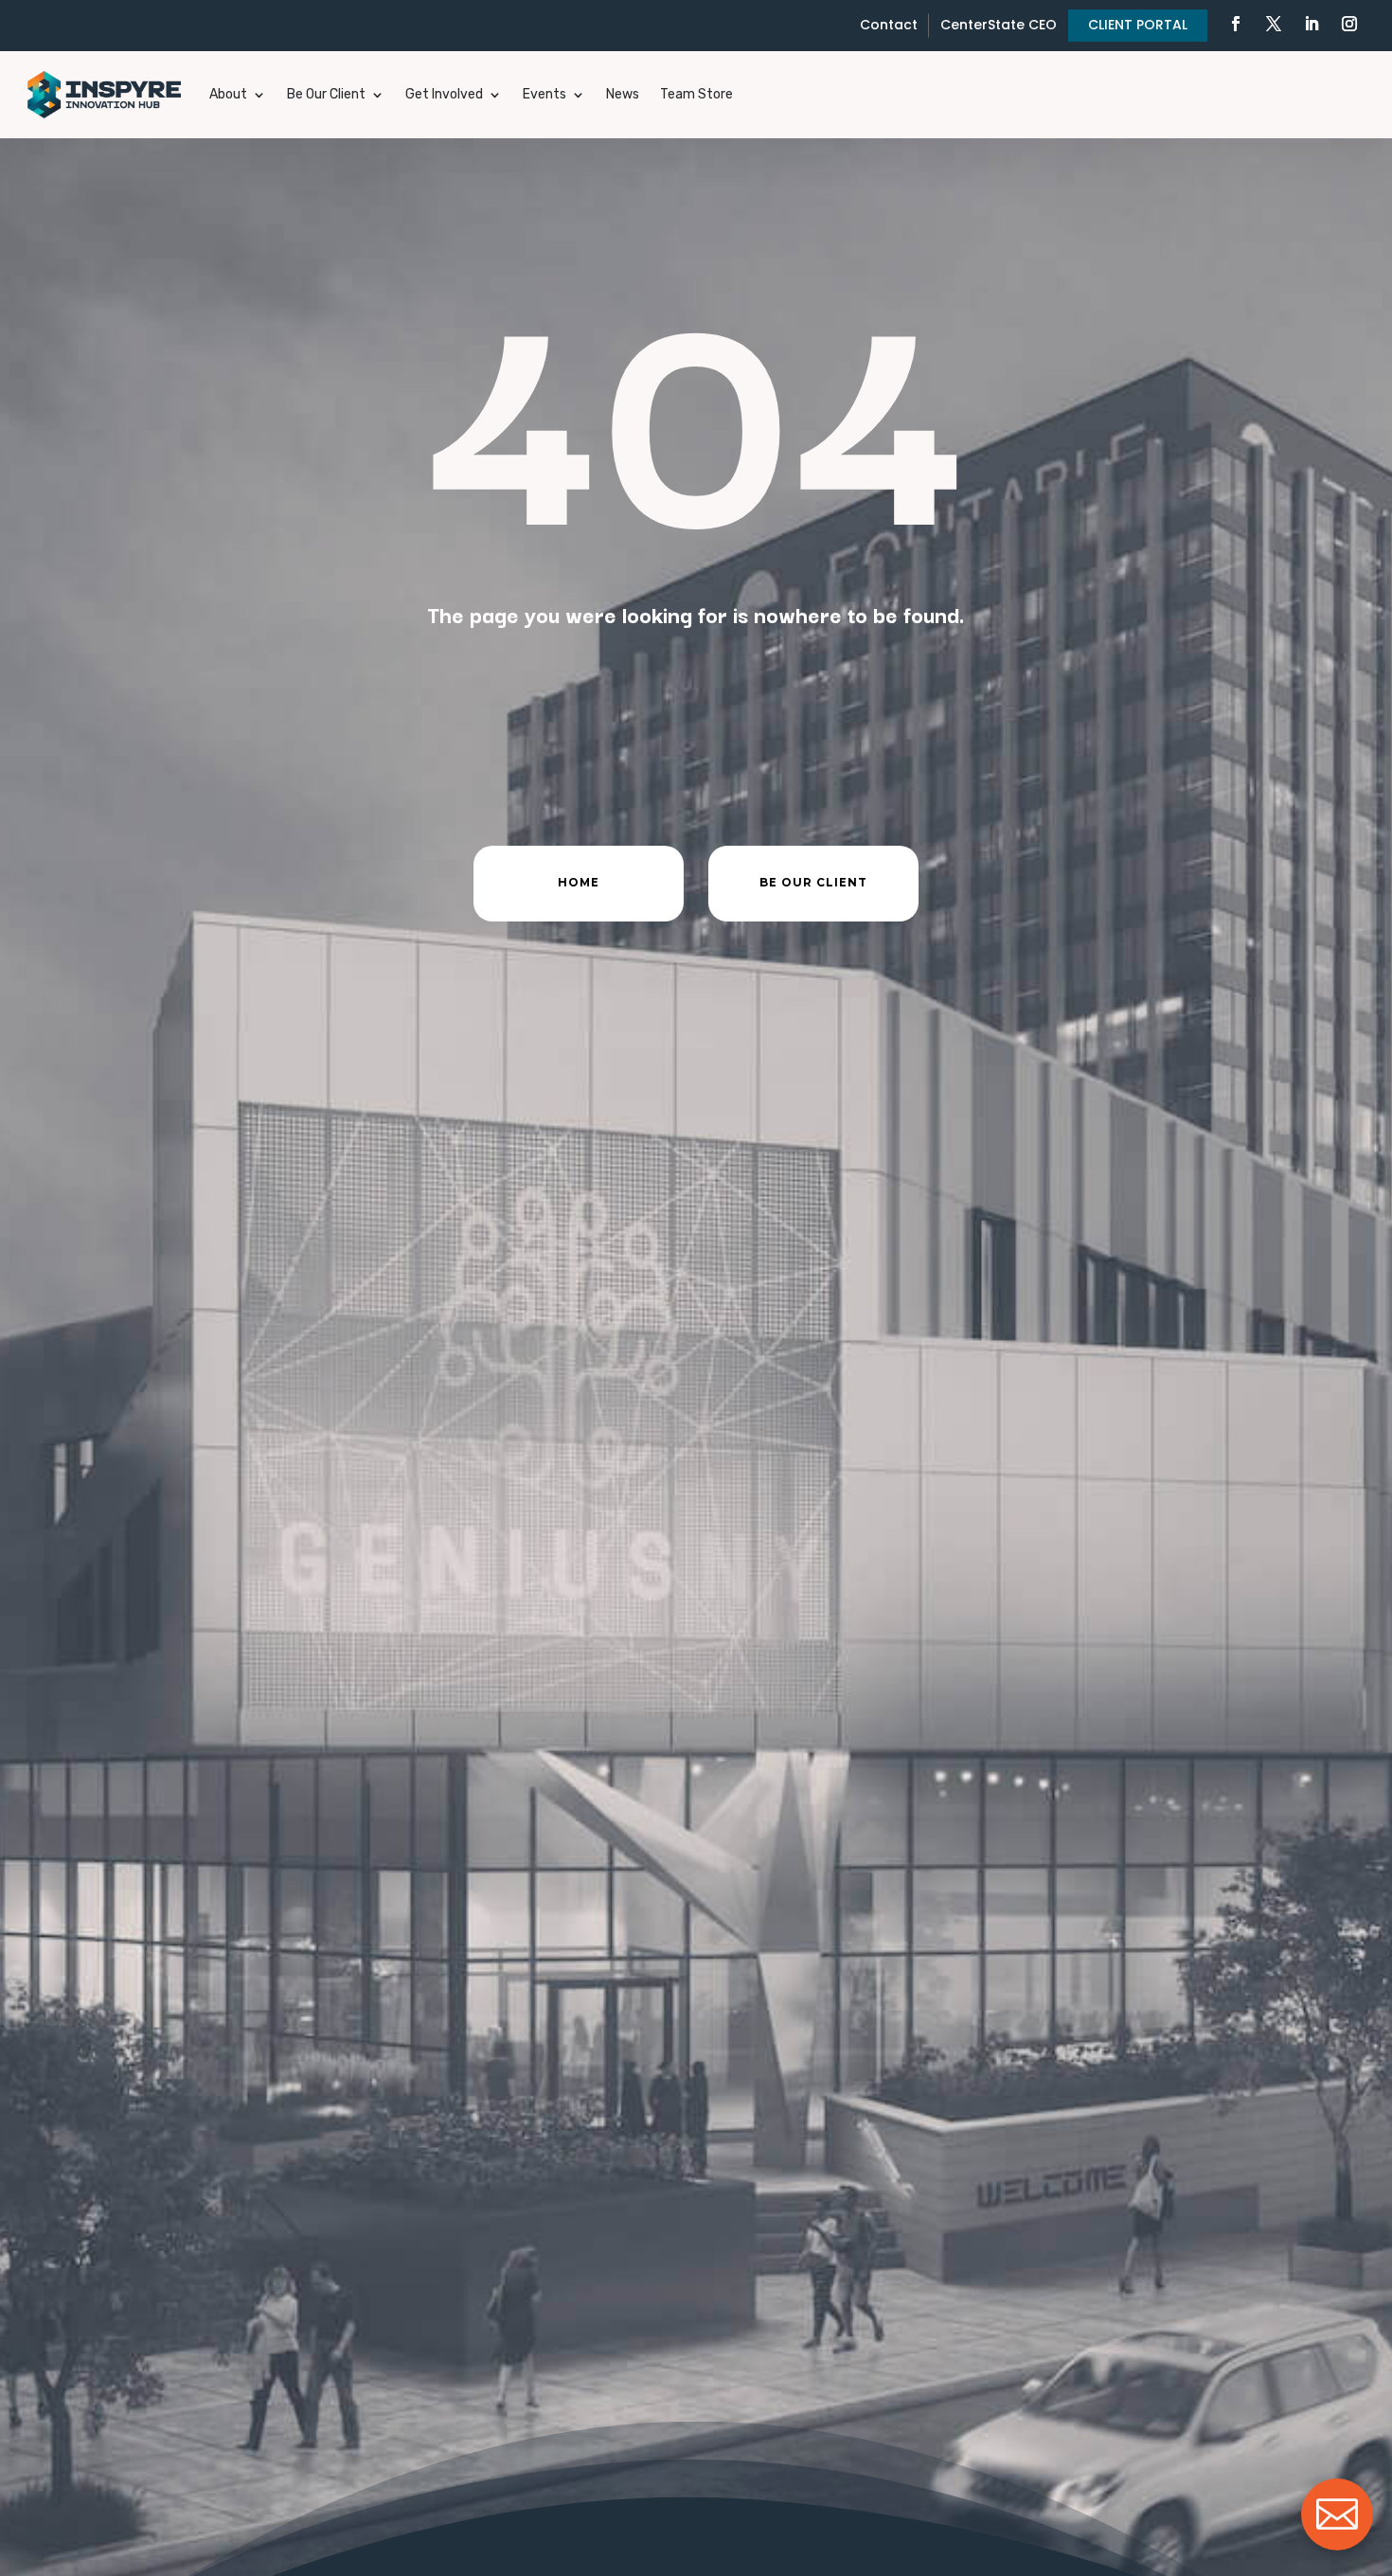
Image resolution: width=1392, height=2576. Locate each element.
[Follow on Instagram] (1349, 24)
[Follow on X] (1274, 24)
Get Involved (444, 94)
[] (1337, 2545)
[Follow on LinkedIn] (1312, 24)
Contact (889, 25)
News (623, 94)
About (228, 94)
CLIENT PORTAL (1138, 25)
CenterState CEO (999, 25)
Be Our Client (326, 94)
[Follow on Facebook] (1236, 24)
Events (544, 94)
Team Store (696, 94)
